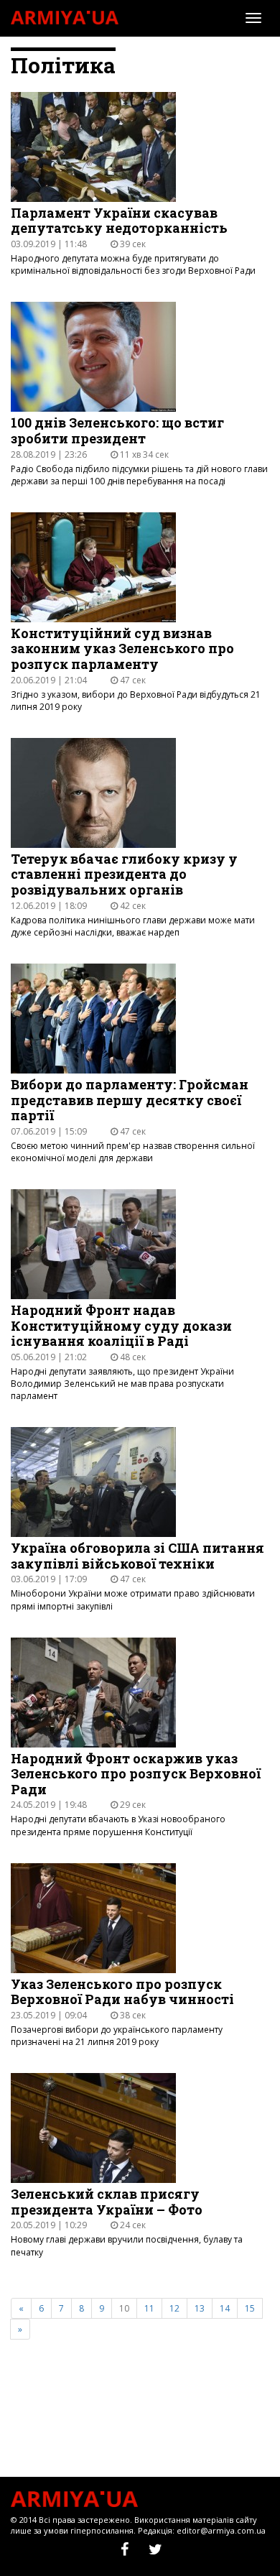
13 (200, 2308)
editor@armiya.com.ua (221, 2530)
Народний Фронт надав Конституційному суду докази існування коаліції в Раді (121, 1326)
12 (174, 2308)
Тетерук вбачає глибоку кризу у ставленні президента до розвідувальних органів (124, 875)
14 (225, 2308)
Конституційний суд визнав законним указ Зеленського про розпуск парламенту (122, 649)
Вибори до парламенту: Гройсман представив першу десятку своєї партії (130, 1100)
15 (250, 2308)
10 (124, 2308)
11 (149, 2308)
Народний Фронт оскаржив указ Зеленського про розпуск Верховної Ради (136, 1774)
